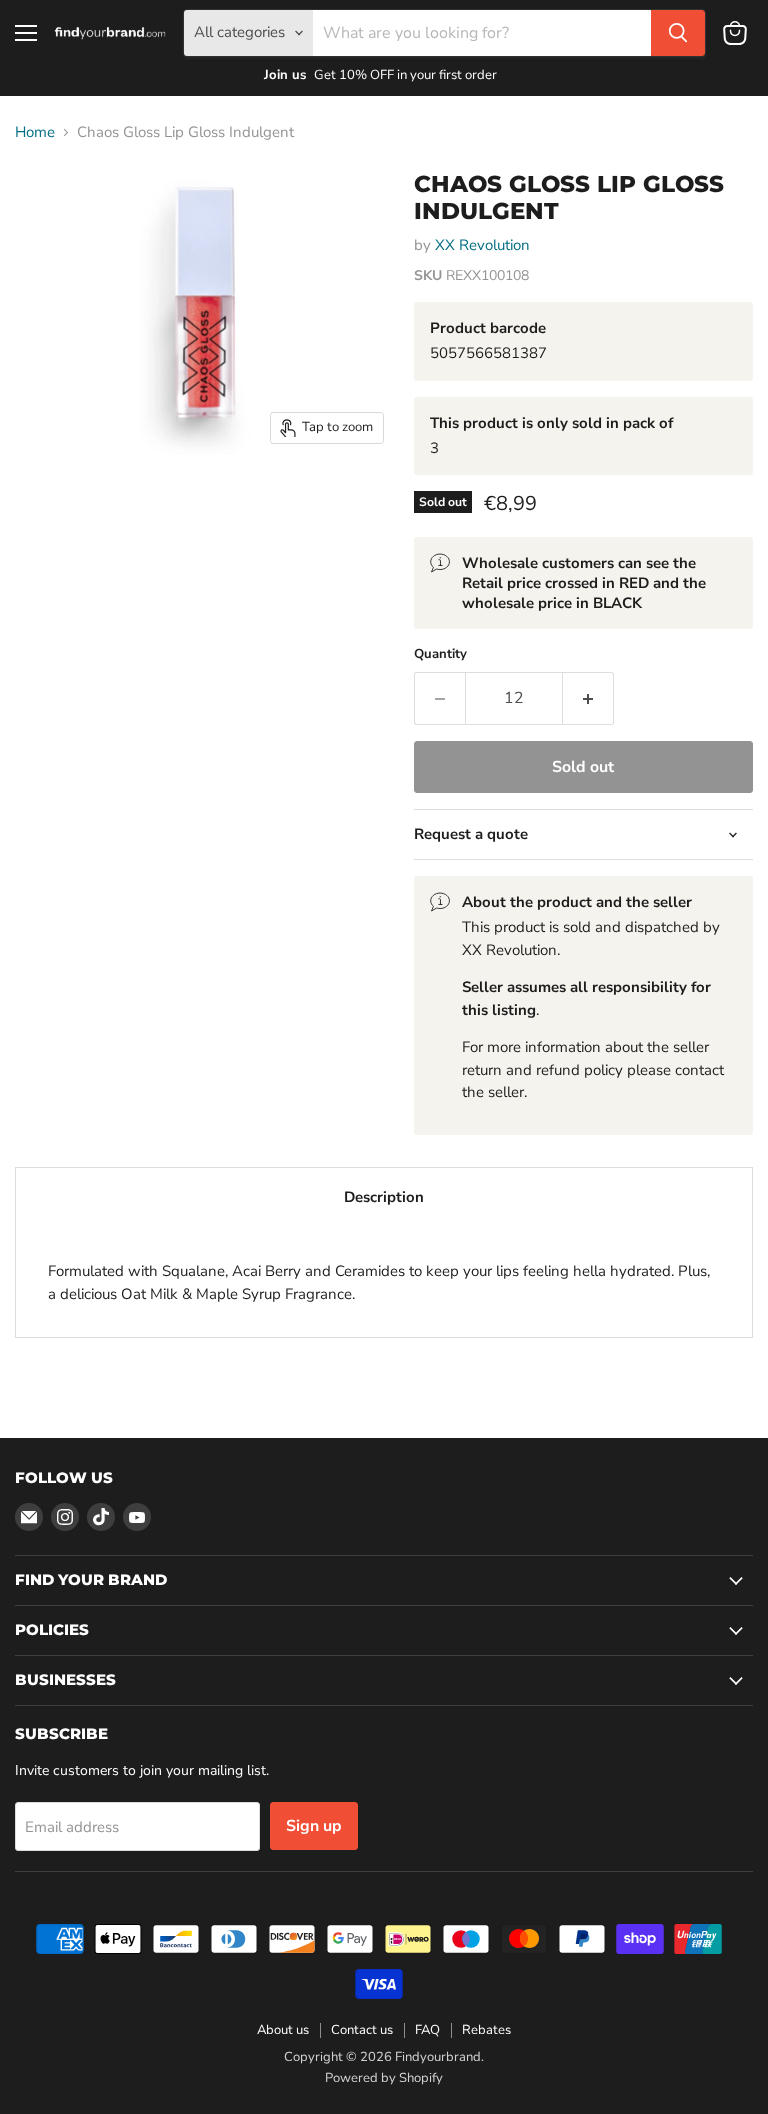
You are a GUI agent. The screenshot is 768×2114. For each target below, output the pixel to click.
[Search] (678, 33)
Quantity (440, 654)
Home (35, 132)
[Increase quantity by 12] (588, 698)
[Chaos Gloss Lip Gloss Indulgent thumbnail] (45, 204)
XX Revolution (482, 245)
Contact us (362, 2030)
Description (384, 1197)
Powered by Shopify (384, 2078)
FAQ (427, 2030)
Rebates (486, 2030)
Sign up (314, 1826)
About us (283, 2030)
